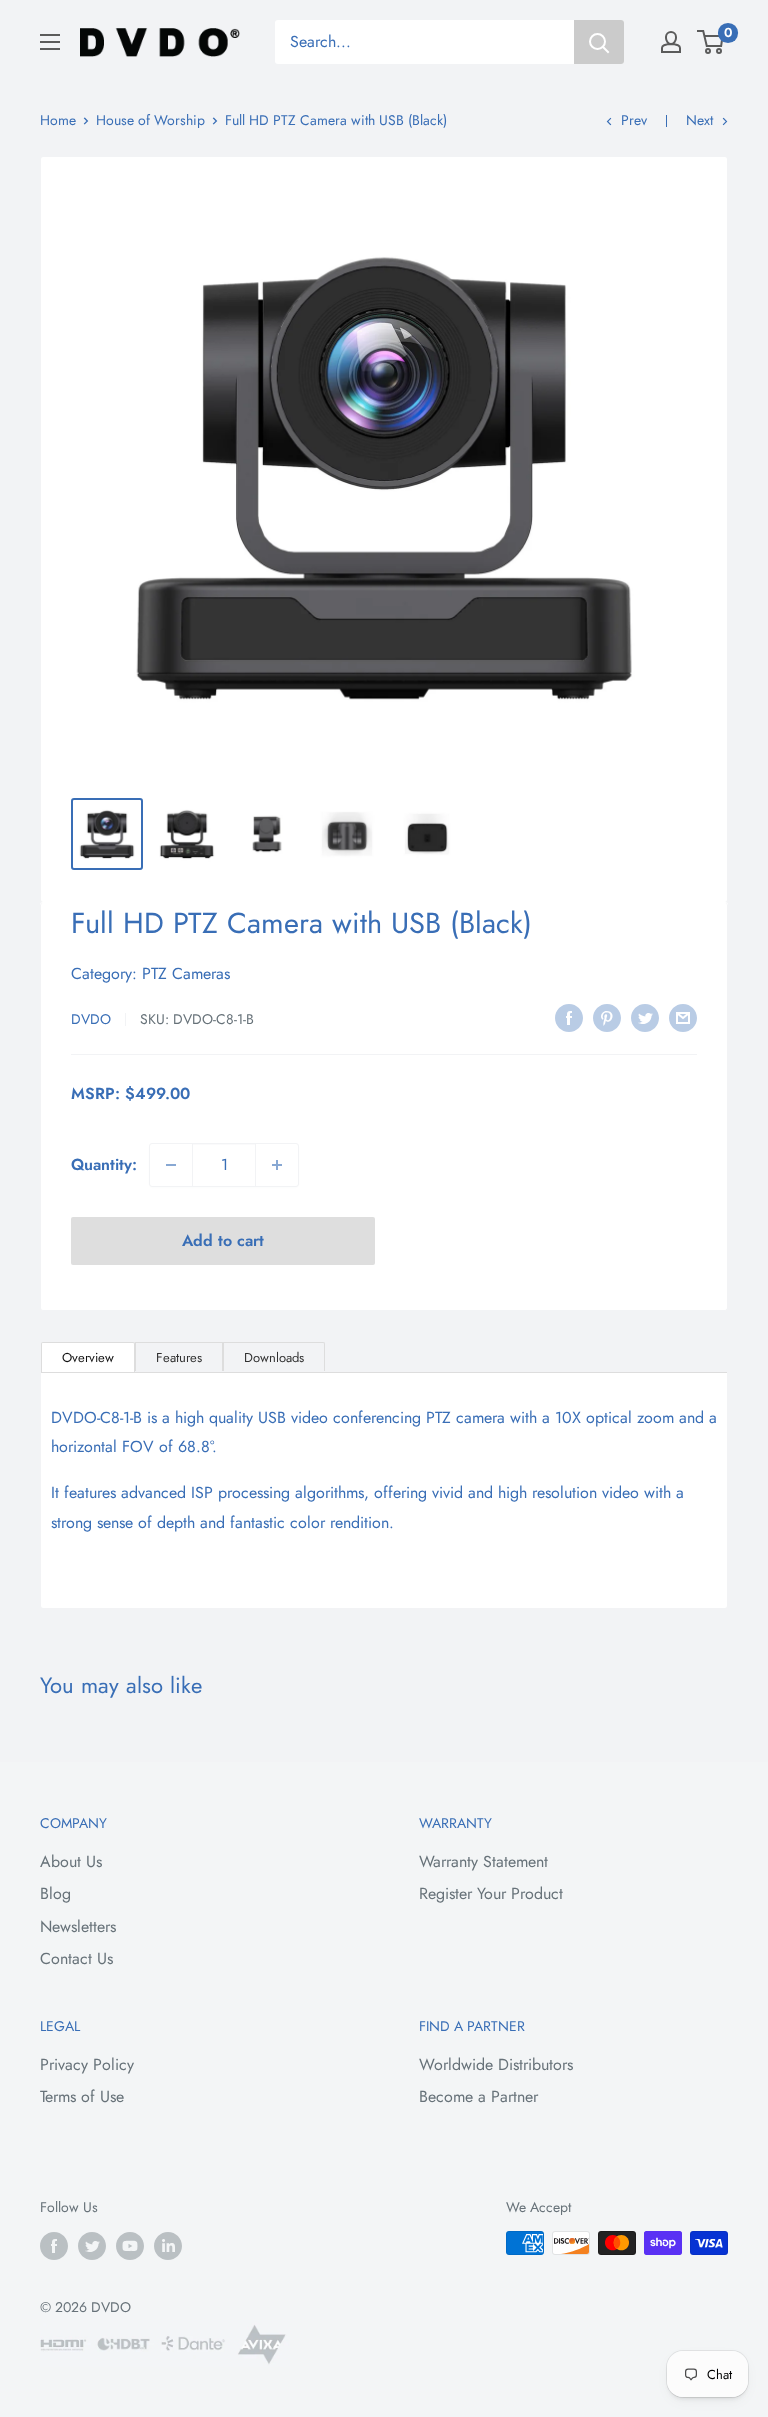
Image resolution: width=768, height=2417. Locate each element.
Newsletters (78, 1926)
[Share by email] (683, 1016)
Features (179, 1357)
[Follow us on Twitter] (92, 2245)
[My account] (671, 42)
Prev (634, 120)
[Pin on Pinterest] (607, 1016)
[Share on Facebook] (569, 1016)
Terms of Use (82, 2096)
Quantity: (104, 1164)
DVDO (91, 1019)
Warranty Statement (483, 1861)
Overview (88, 1357)
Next (699, 120)
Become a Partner (478, 2096)
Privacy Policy (87, 2064)
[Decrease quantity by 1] (171, 1165)
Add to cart (223, 1240)
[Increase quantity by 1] (277, 1165)
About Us (71, 1861)
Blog (55, 1893)
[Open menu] (50, 42)
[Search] (599, 42)
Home (58, 120)
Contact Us (76, 1958)
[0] (711, 42)
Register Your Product (491, 1893)
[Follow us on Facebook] (54, 2245)
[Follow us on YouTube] (130, 2245)
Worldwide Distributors (496, 2064)
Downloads (274, 1357)
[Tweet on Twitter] (645, 1016)
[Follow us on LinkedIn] (168, 2245)
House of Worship (150, 120)
